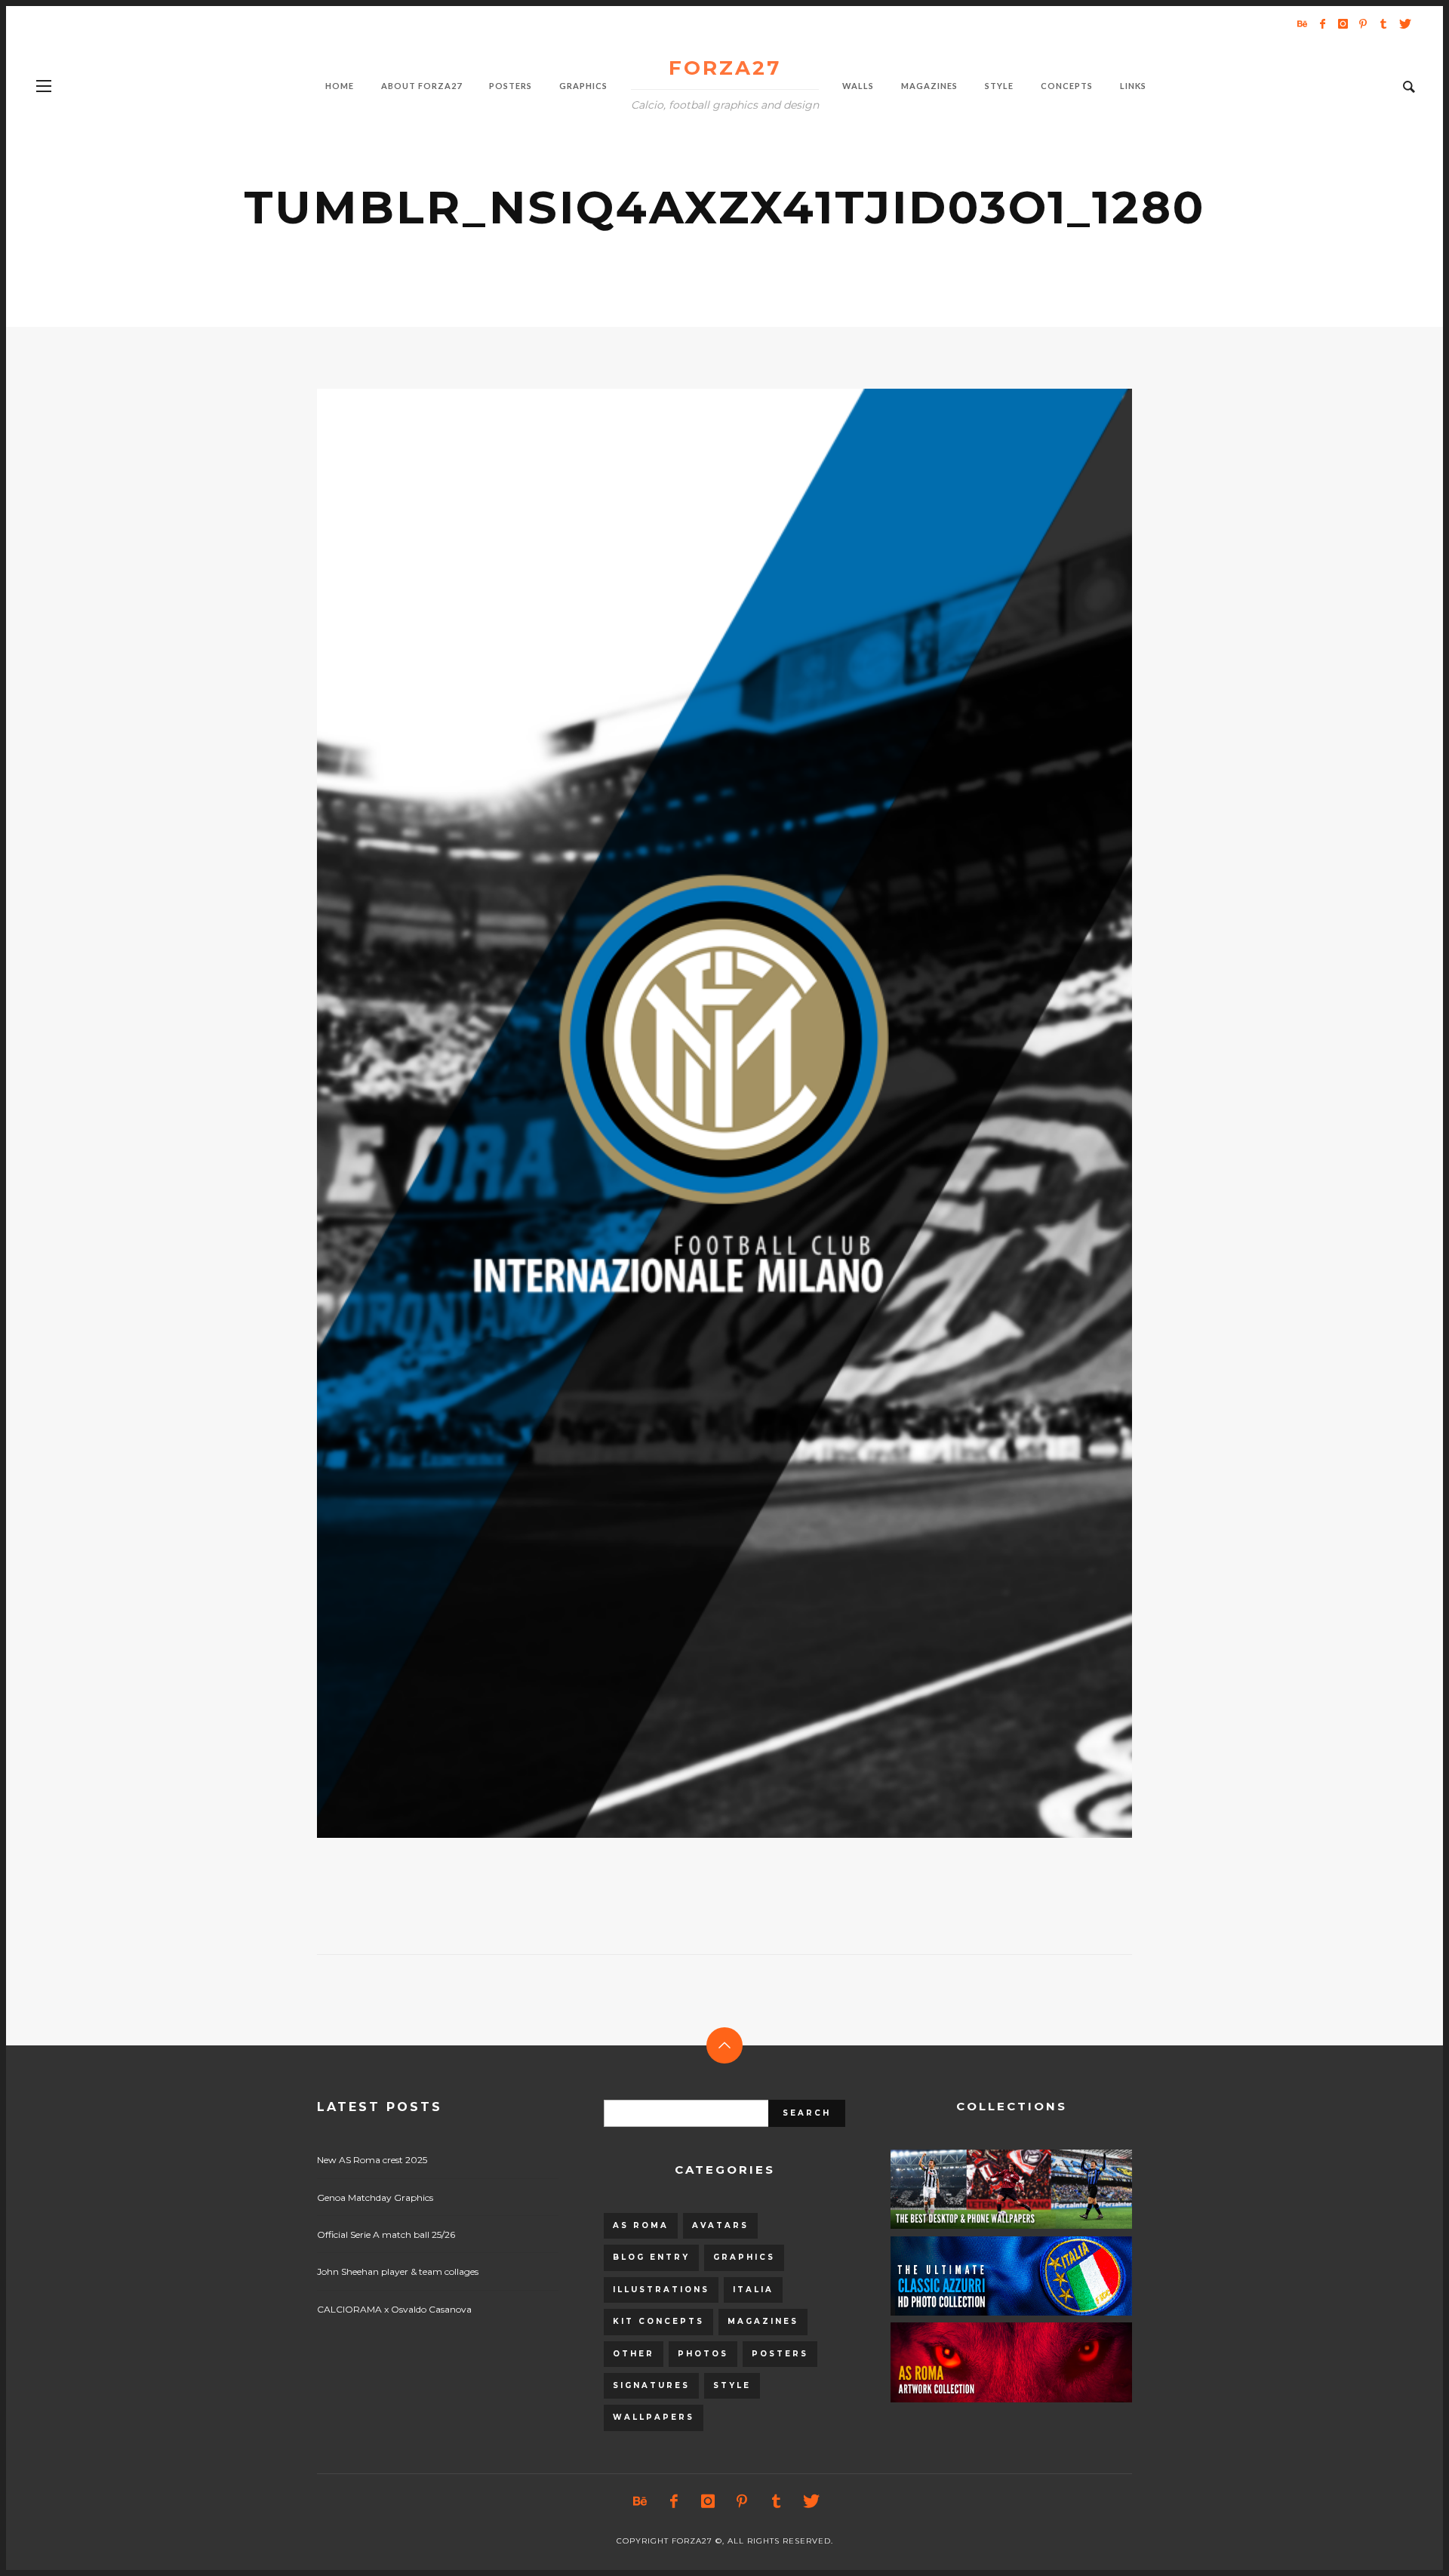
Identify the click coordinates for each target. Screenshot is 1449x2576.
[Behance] (1302, 23)
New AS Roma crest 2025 (372, 2160)
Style (732, 2385)
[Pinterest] (1363, 23)
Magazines (763, 2321)
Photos (703, 2354)
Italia (753, 2290)
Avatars (720, 2225)
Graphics (744, 2257)
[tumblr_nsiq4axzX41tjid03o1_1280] (700, 1113)
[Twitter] (1404, 23)
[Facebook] (1322, 23)
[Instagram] (1343, 23)
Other (634, 2354)
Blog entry (651, 2257)
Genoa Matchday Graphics (375, 2197)
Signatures (651, 2385)
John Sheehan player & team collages (398, 2271)
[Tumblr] (1383, 23)
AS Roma (641, 2225)
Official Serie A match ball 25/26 (386, 2234)
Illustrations (661, 2290)
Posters (780, 2354)
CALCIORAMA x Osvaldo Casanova (394, 2309)
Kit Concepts (658, 2321)
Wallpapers (654, 2417)
